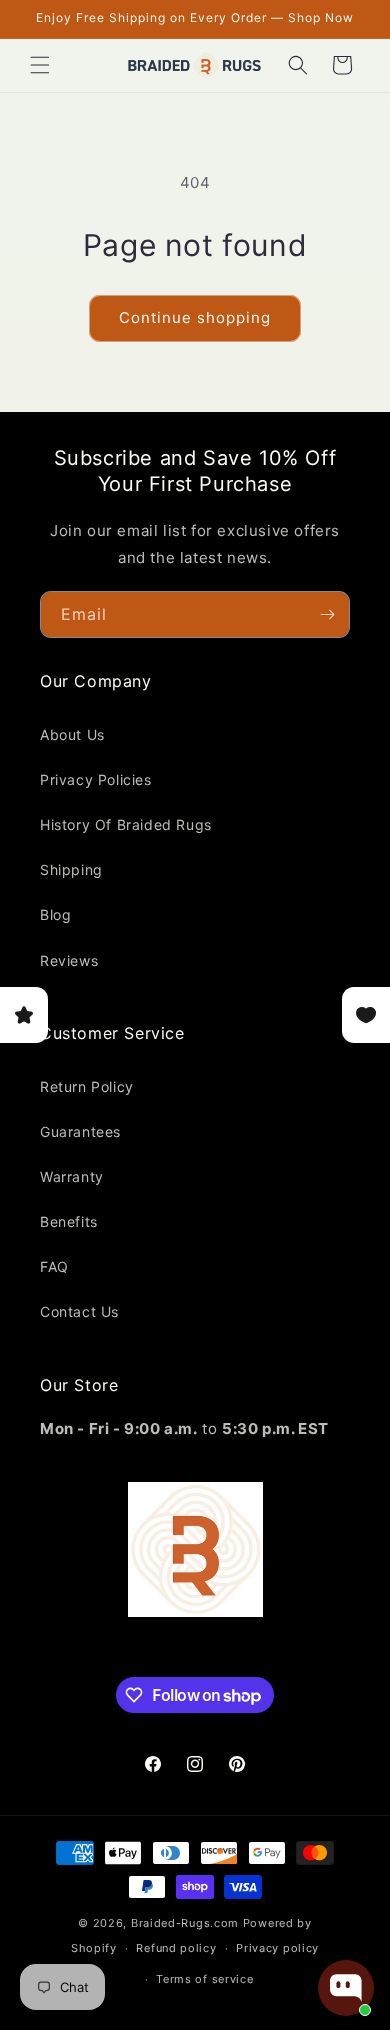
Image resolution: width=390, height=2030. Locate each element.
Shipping (71, 869)
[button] (40, 65)
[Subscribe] (327, 614)
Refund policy (176, 1948)
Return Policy (87, 1086)
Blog (55, 914)
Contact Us (79, 1311)
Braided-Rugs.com (185, 1923)
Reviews (69, 960)
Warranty (72, 1176)
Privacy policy (277, 1948)
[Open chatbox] (346, 1988)
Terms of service (204, 1979)
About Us (72, 734)
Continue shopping (195, 317)
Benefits (69, 1221)
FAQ (54, 1266)
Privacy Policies (96, 779)
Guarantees (80, 1131)
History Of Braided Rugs (126, 824)
